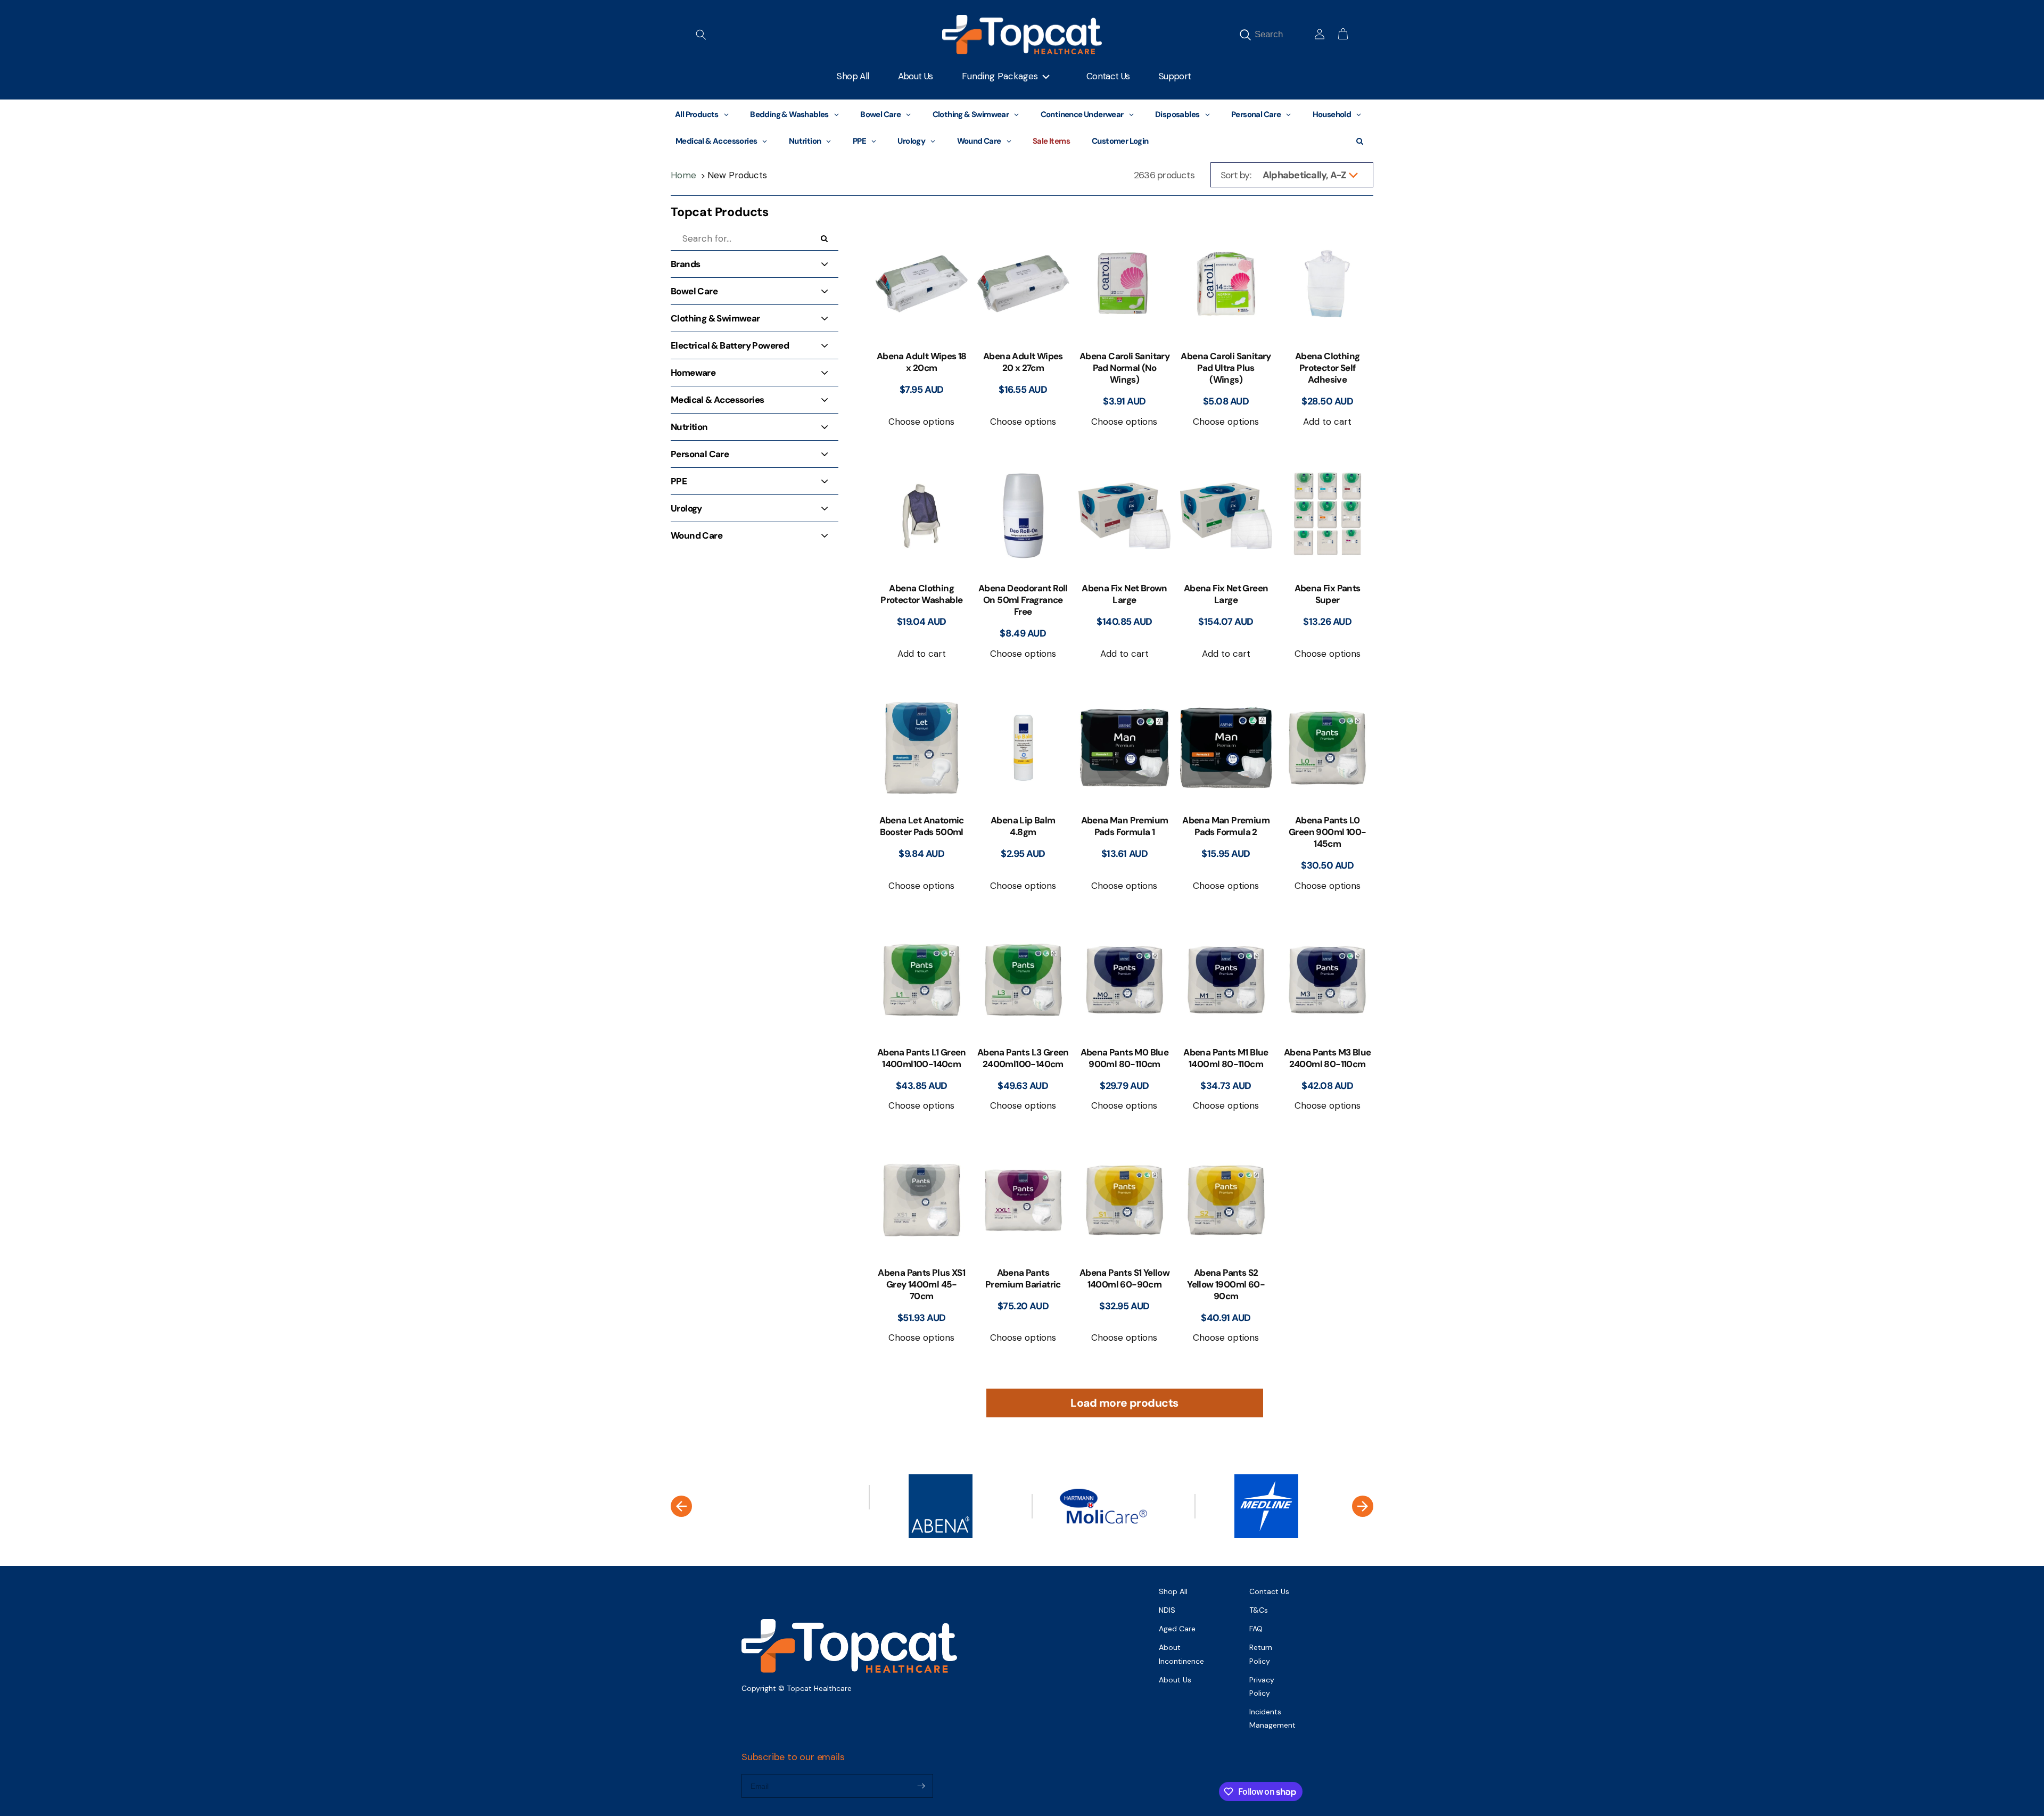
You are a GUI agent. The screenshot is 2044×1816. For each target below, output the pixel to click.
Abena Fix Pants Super (1328, 594)
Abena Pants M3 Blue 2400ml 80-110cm (1328, 1058)
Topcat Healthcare (819, 1688)
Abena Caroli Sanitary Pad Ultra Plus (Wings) (1226, 368)
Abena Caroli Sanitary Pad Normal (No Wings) (1124, 368)
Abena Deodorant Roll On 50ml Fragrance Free (1023, 600)
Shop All (1173, 1591)
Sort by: (1236, 175)
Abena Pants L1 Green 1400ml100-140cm (922, 1058)
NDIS (1167, 1610)
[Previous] (681, 1506)
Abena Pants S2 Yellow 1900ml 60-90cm (1226, 1284)
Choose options (921, 422)
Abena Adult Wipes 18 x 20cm (922, 362)
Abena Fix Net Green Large (1226, 594)
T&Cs (1259, 1610)
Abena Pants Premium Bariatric (1023, 1278)
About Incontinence (1181, 1654)
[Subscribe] (921, 1786)
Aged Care (1177, 1629)
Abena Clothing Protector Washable (921, 594)
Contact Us (1269, 1591)
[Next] (1363, 1506)
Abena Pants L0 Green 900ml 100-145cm (1327, 832)
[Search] (1245, 35)
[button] (701, 35)
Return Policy (1261, 1654)
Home (683, 175)
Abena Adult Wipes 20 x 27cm (1023, 362)
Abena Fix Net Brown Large (1124, 594)
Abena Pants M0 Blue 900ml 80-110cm (1125, 1058)
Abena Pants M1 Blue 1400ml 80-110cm (1226, 1058)
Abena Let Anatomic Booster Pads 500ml (922, 826)
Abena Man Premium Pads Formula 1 (1125, 826)
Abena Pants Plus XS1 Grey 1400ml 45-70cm (921, 1284)
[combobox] (1281, 34)
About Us (1175, 1680)
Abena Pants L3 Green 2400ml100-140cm (1023, 1058)
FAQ (1256, 1629)
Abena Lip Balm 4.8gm (1023, 826)
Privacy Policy (1262, 1686)
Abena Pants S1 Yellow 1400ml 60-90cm (1124, 1278)
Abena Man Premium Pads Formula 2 (1226, 826)
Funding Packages (1000, 76)
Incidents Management (1272, 1718)
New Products (737, 175)
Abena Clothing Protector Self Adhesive (1328, 368)
